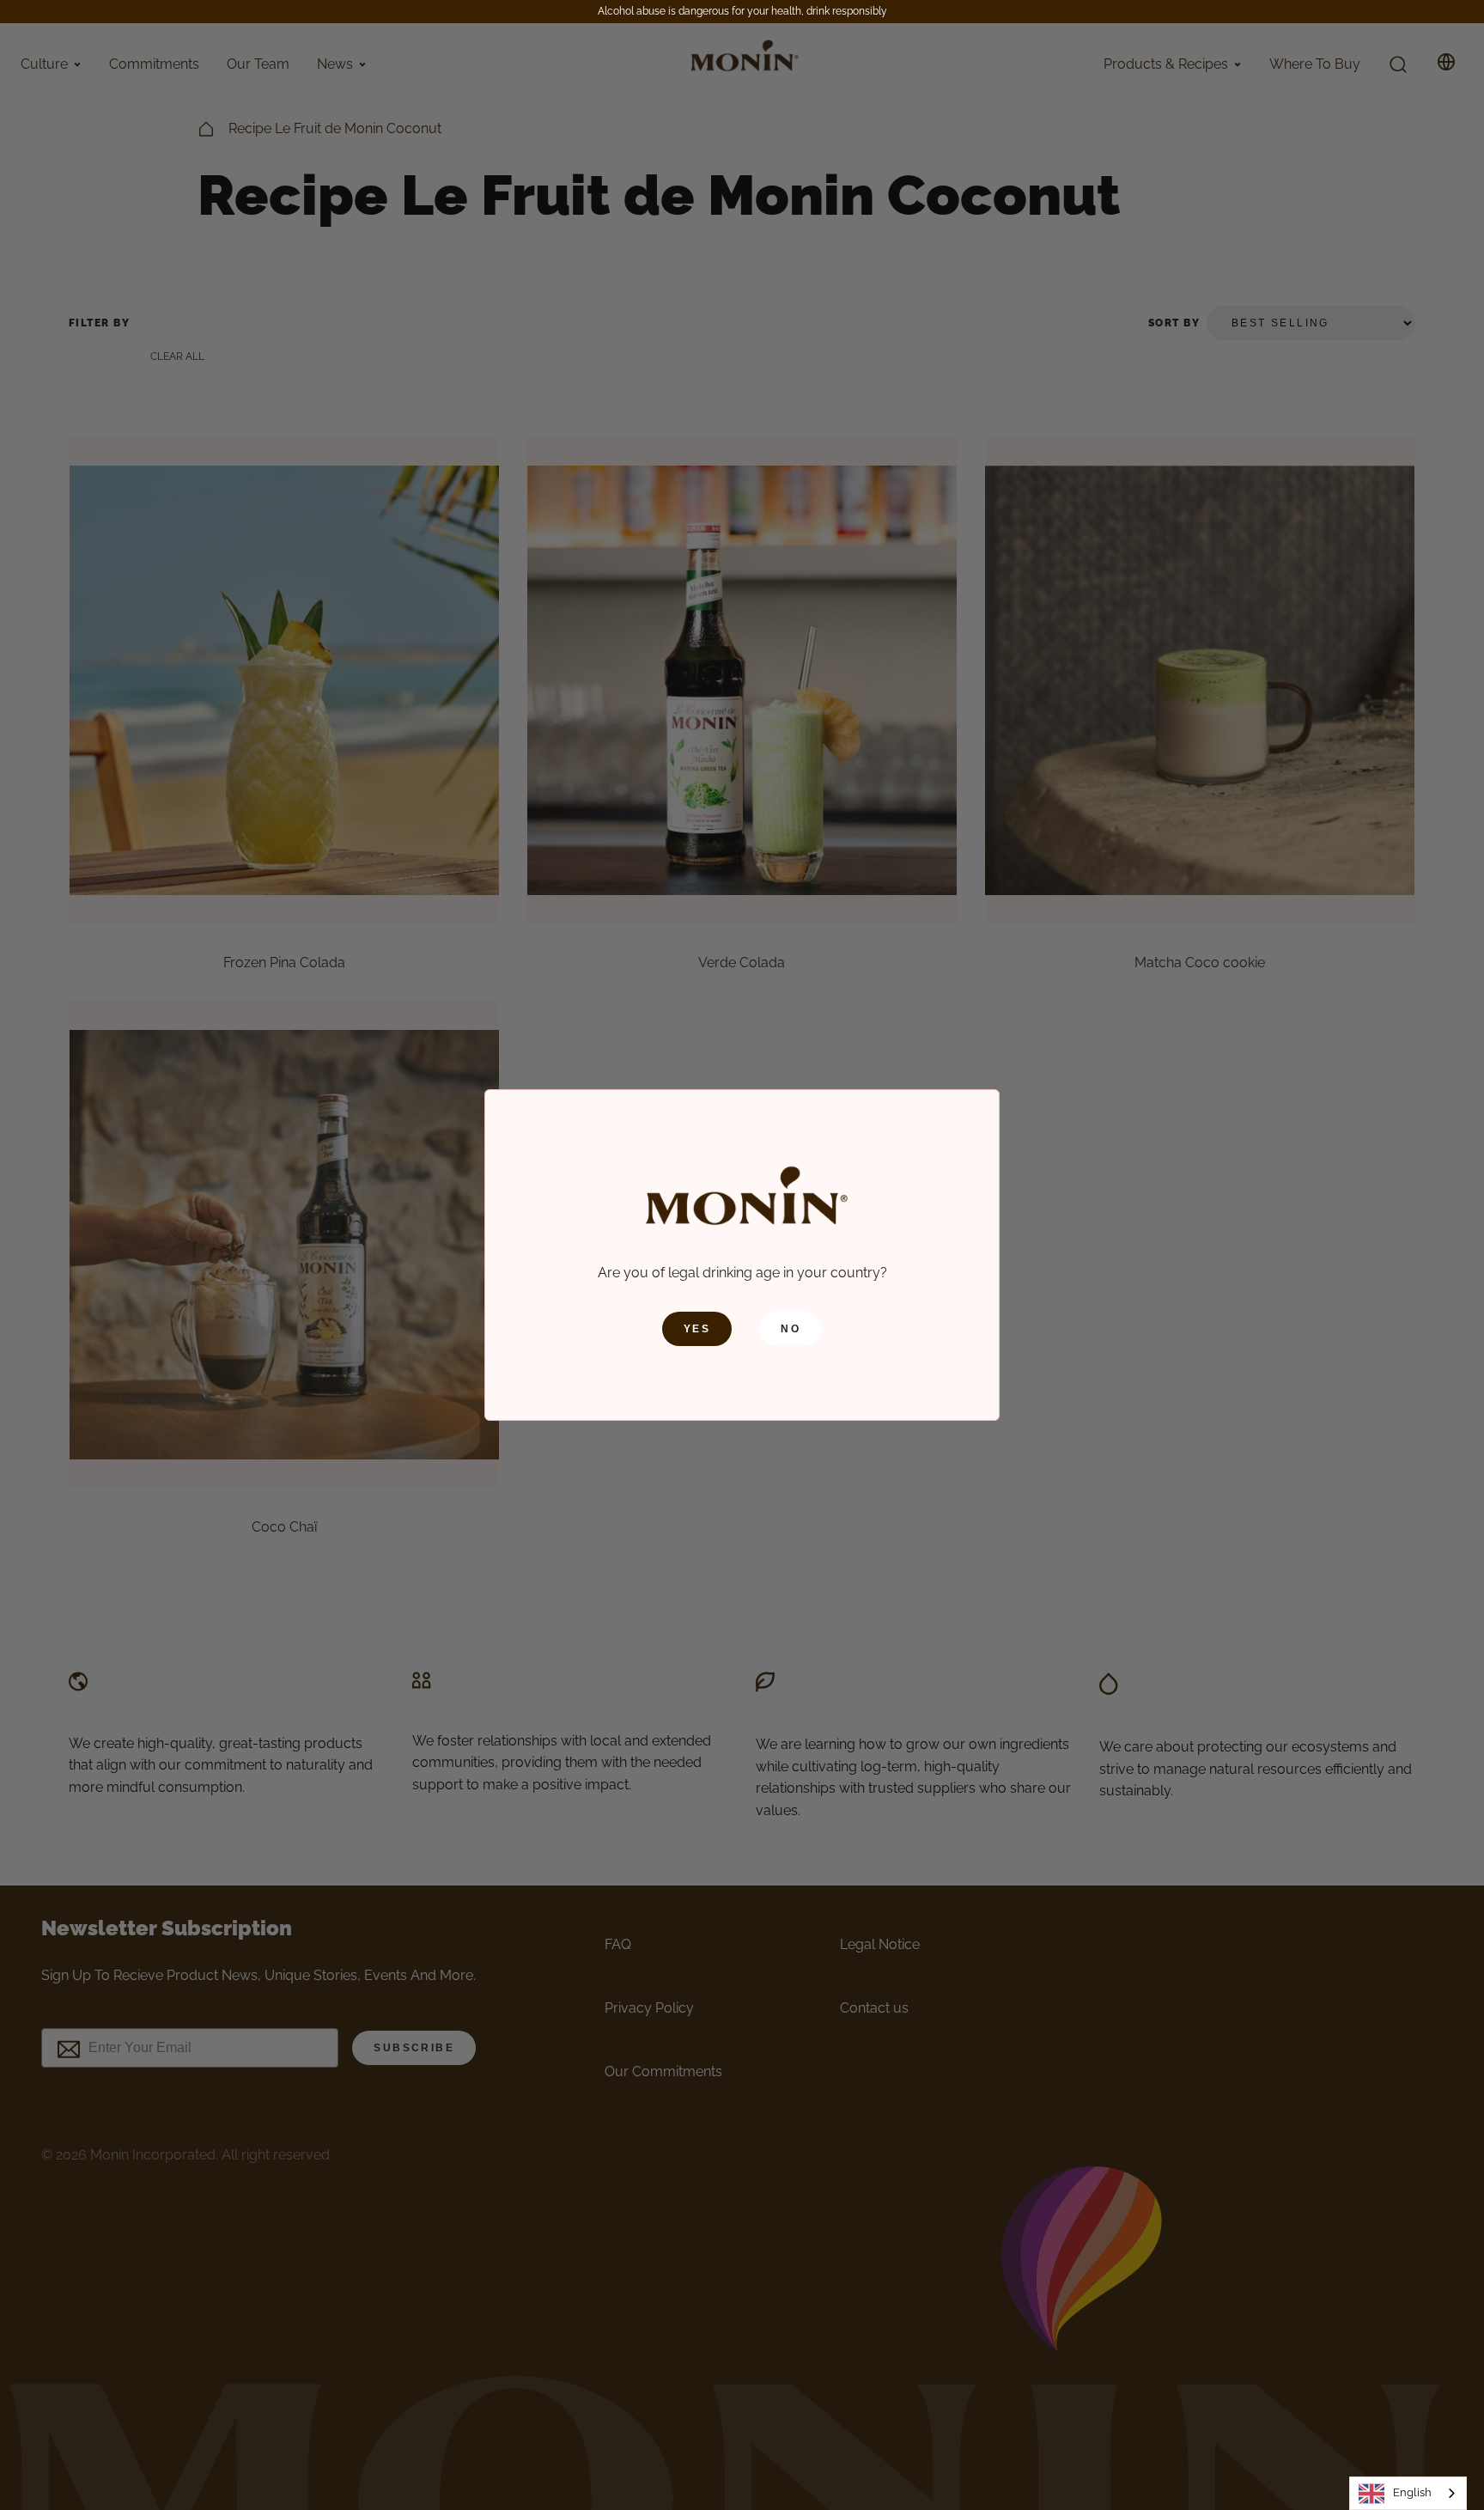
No (791, 1329)
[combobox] (1408, 2493)
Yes (697, 1329)
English (1412, 2492)
